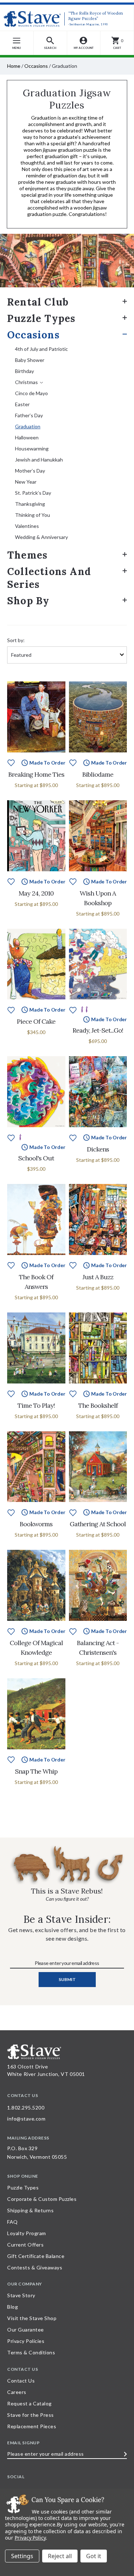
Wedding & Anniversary (41, 537)
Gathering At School (98, 1524)
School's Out (36, 1158)
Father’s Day (29, 415)
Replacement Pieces (32, 2426)
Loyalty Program (27, 2233)
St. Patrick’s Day (33, 493)
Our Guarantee (26, 2330)
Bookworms (36, 1524)
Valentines (27, 526)
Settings (22, 2556)
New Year (26, 482)
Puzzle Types (41, 318)
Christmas (26, 382)
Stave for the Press (31, 2415)
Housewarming (32, 448)
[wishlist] (11, 762)
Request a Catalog (29, 2403)
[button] (50, 43)
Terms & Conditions (31, 2352)
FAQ (13, 2222)
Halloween (27, 437)
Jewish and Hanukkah (39, 460)
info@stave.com (26, 2119)
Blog (13, 2307)
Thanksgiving (30, 504)
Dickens (98, 1149)
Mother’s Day (30, 471)
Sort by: (16, 640)
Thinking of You (33, 515)
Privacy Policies (26, 2341)
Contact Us (21, 2381)
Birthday (24, 371)
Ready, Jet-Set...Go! (98, 1030)
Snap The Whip (36, 1771)
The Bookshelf (98, 1405)
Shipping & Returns (30, 2210)
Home (14, 66)
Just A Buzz (98, 1277)
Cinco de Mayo (31, 393)
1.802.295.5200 (26, 2108)
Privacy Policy (30, 2538)
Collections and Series (49, 578)
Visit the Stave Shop (32, 2318)
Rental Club (38, 302)
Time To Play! (36, 1405)
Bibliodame (98, 774)
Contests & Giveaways (35, 2267)
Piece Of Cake (36, 1021)
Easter (22, 404)
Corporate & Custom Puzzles (42, 2199)
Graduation (28, 426)
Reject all (60, 2556)
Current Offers (25, 2245)
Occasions (36, 66)
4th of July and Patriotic (41, 349)
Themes (27, 555)
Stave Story (21, 2295)
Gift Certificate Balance (36, 2256)
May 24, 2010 (36, 893)
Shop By (28, 601)
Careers (17, 2392)
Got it (94, 2556)
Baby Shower (30, 360)
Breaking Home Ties (36, 774)
